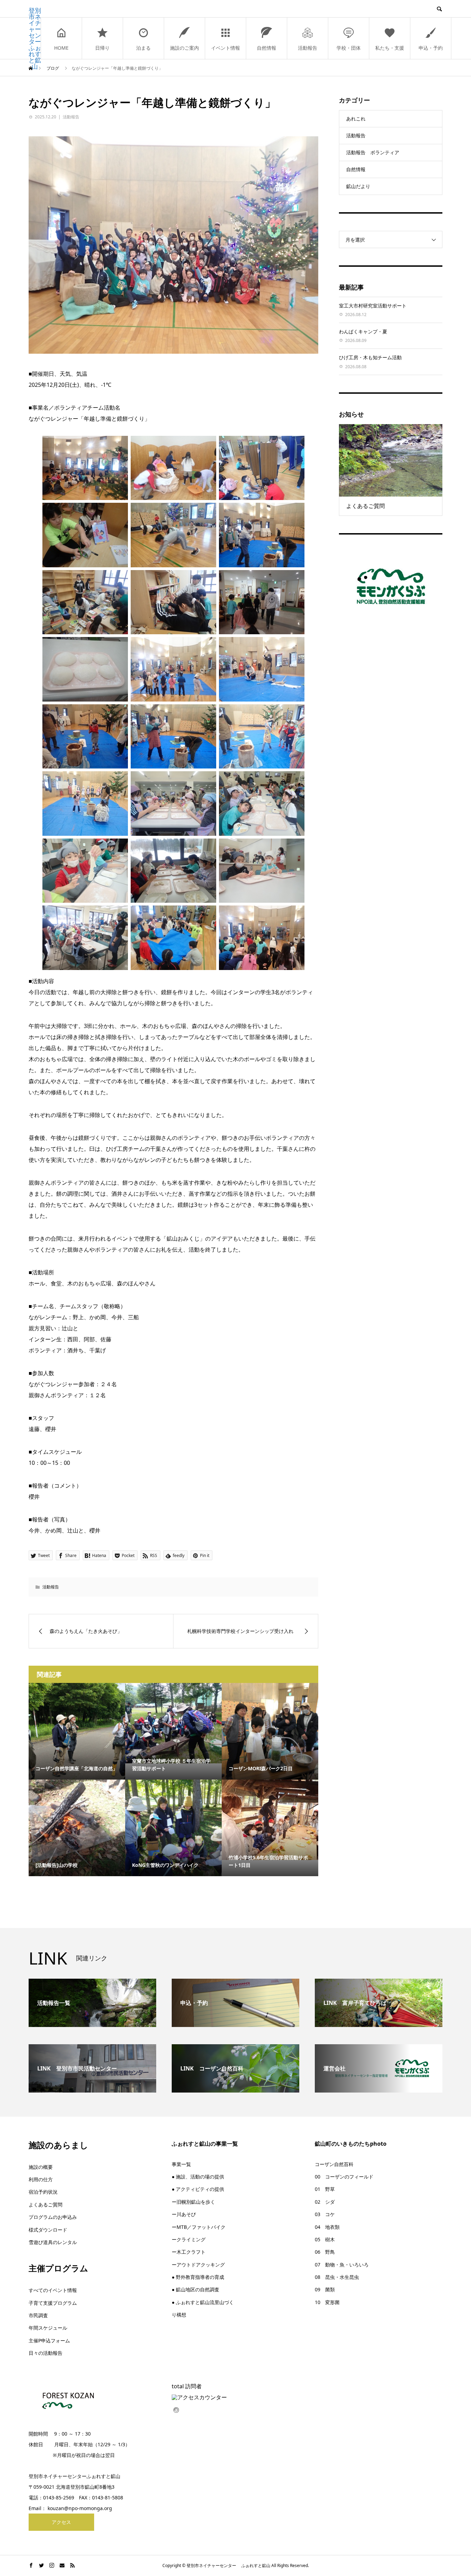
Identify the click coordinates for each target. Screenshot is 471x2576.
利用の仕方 (41, 2179)
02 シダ (325, 2202)
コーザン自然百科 (334, 2164)
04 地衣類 (327, 2227)
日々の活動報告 (46, 2353)
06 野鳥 (325, 2252)
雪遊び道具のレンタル (53, 2242)
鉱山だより (358, 186)
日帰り (102, 48)
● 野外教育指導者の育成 (198, 2277)
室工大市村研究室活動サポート (373, 306)
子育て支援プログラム (53, 2303)
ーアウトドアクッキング (198, 2265)
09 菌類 (325, 2289)
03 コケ (325, 2214)
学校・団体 (349, 48)
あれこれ (356, 119)
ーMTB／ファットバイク (199, 2227)
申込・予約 (431, 48)
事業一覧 (181, 2164)
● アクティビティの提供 (198, 2189)
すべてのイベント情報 (53, 2290)
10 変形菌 (327, 2302)
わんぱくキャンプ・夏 (363, 331)
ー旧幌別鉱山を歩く (193, 2202)
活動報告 (308, 48)
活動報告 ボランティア (373, 152)
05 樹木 (325, 2239)
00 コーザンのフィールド (344, 2177)
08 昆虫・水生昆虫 (337, 2277)
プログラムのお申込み (53, 2217)
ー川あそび (184, 2214)
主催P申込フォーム (49, 2340)
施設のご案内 (184, 48)
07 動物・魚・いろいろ (342, 2265)
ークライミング (189, 2239)
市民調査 (38, 2315)
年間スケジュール (48, 2328)
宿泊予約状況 (43, 2192)
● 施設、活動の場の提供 (198, 2177)
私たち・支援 (390, 48)
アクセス (61, 2522)
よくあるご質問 (46, 2205)
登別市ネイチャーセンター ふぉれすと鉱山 (35, 38)
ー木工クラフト (189, 2252)
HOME (61, 48)
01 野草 (325, 2189)
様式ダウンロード (48, 2230)
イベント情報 (226, 48)
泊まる (143, 48)
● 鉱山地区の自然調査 (196, 2289)
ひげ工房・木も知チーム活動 (370, 357)
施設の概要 (41, 2167)
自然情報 (267, 48)
